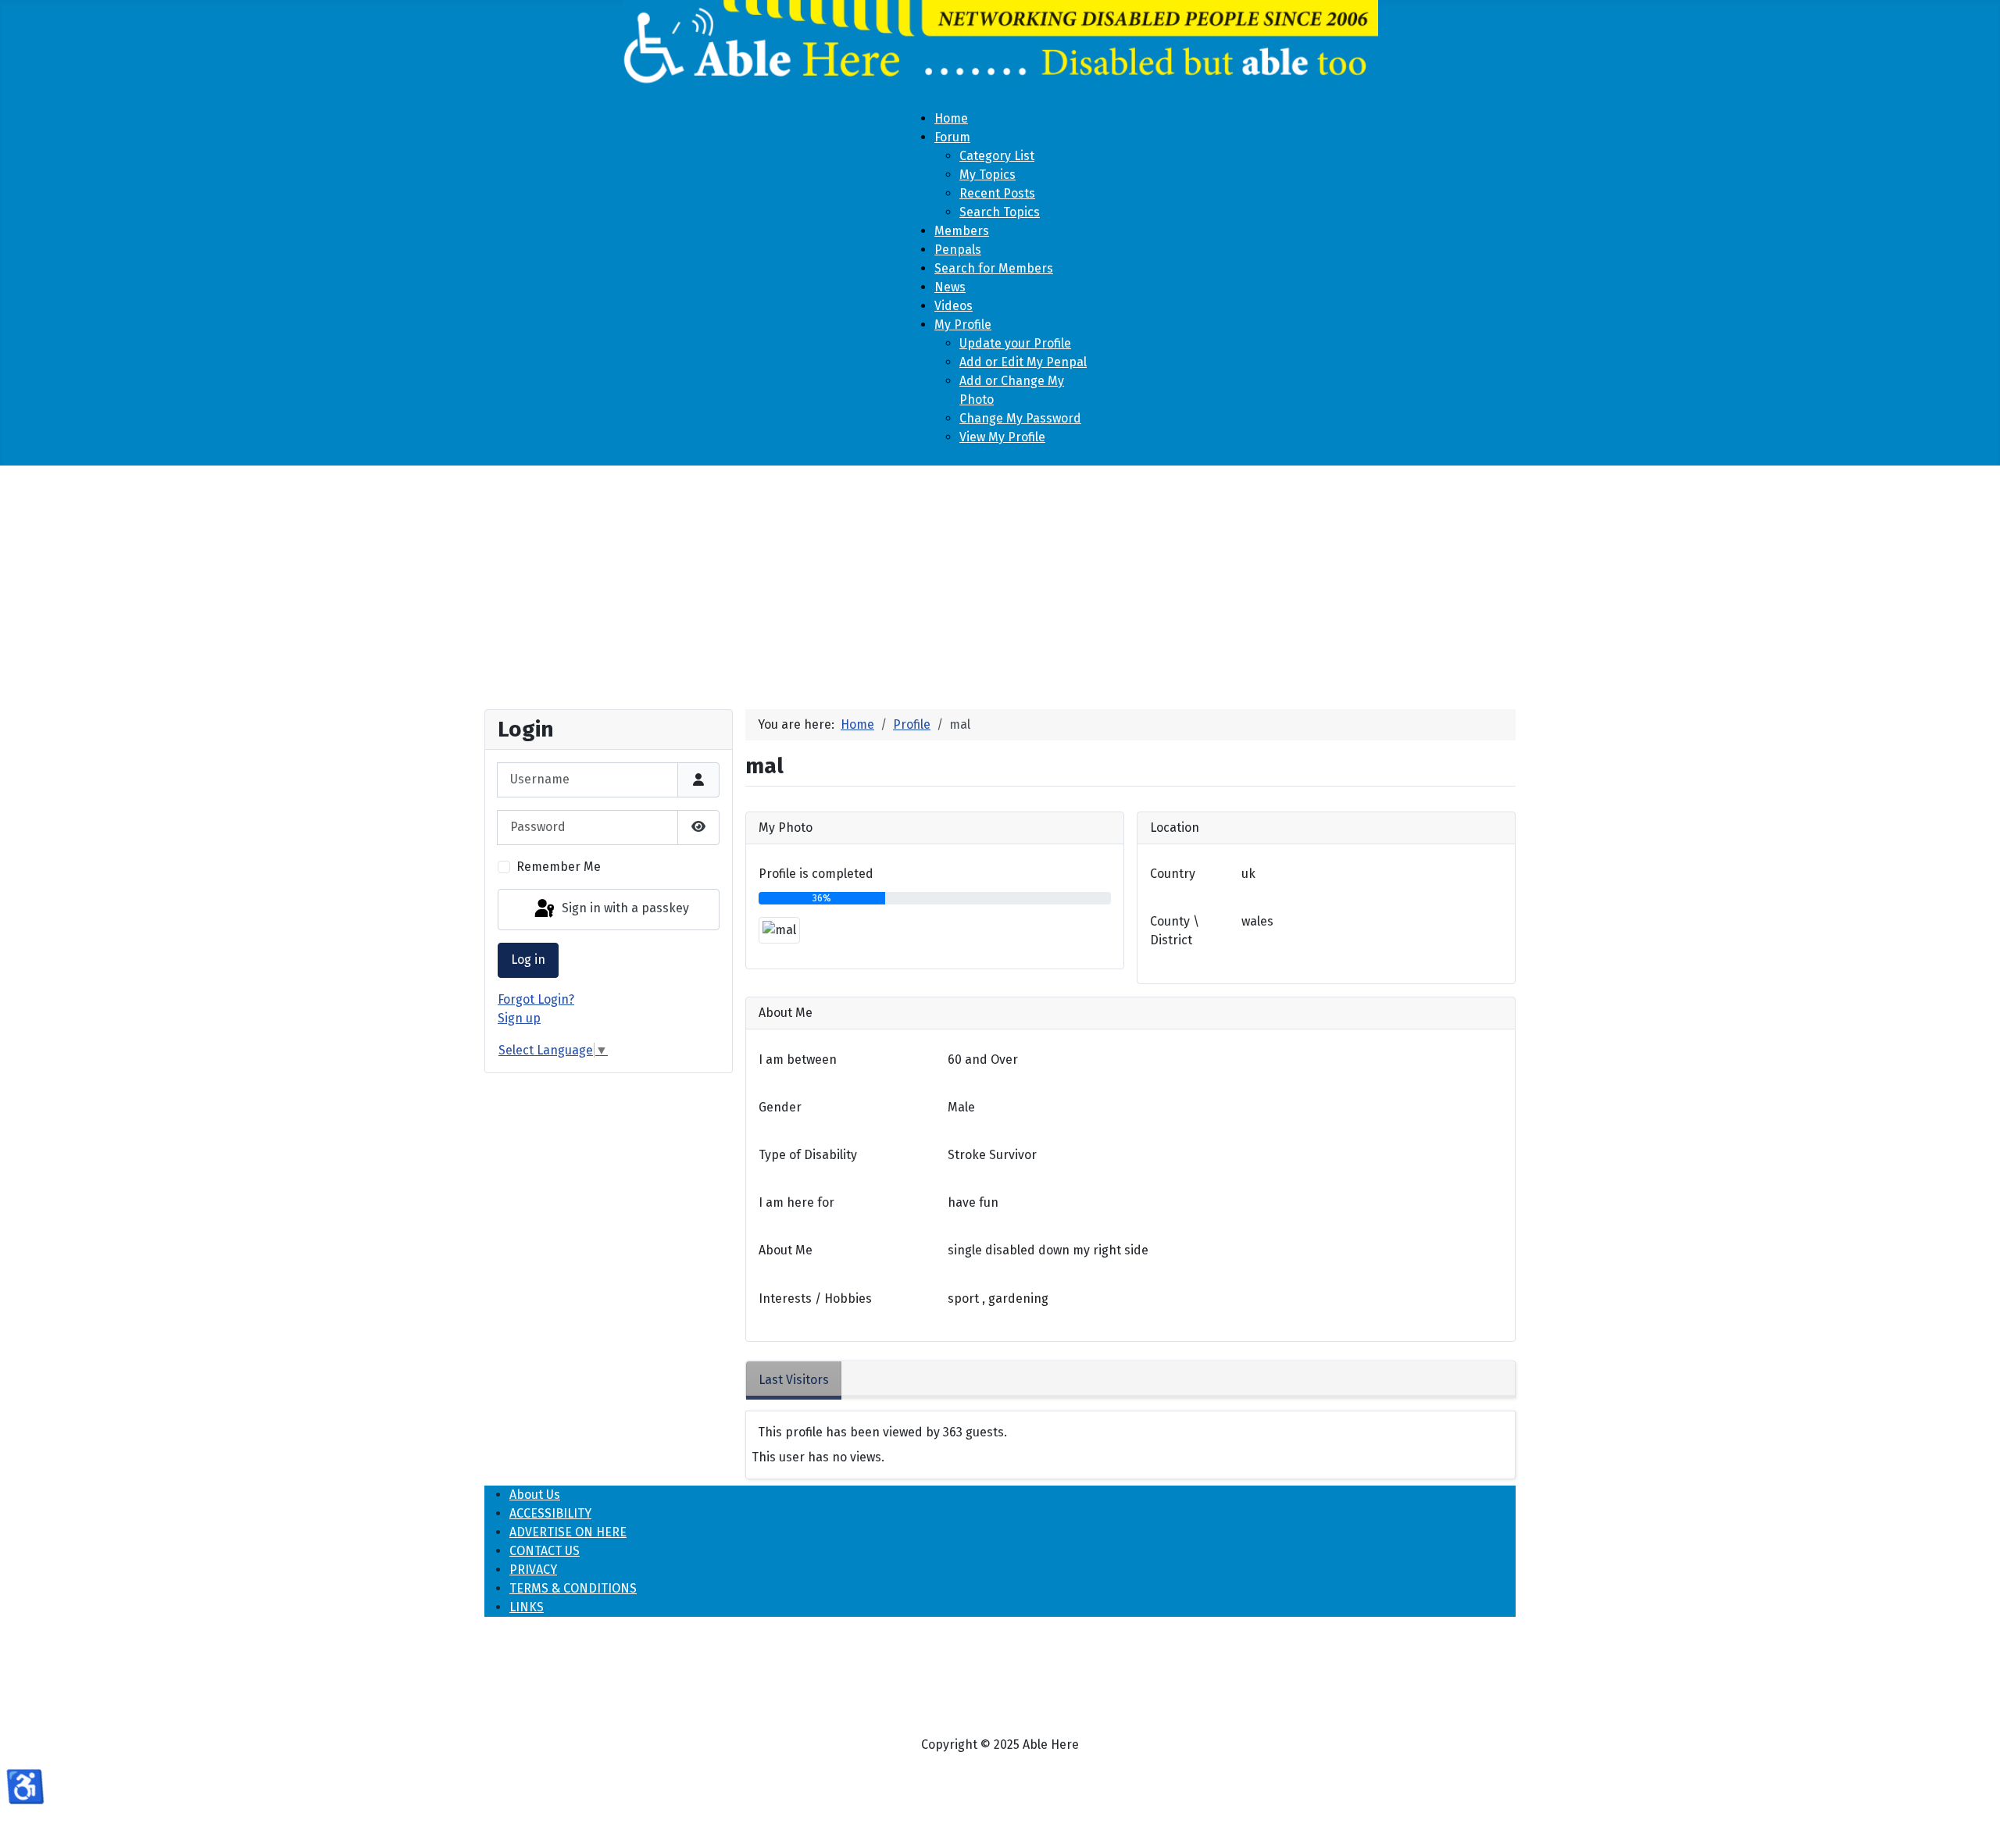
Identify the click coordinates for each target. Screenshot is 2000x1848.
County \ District (1175, 931)
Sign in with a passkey (624, 909)
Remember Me (559, 867)
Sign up (519, 1018)
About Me (786, 1250)
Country (1173, 874)
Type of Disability (808, 1155)
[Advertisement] (1000, 581)
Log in (528, 960)
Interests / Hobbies (815, 1299)
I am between (798, 1060)
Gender (780, 1107)
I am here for (796, 1202)
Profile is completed (816, 874)
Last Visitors (794, 1380)
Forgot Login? (536, 999)
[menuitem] (951, 118)
